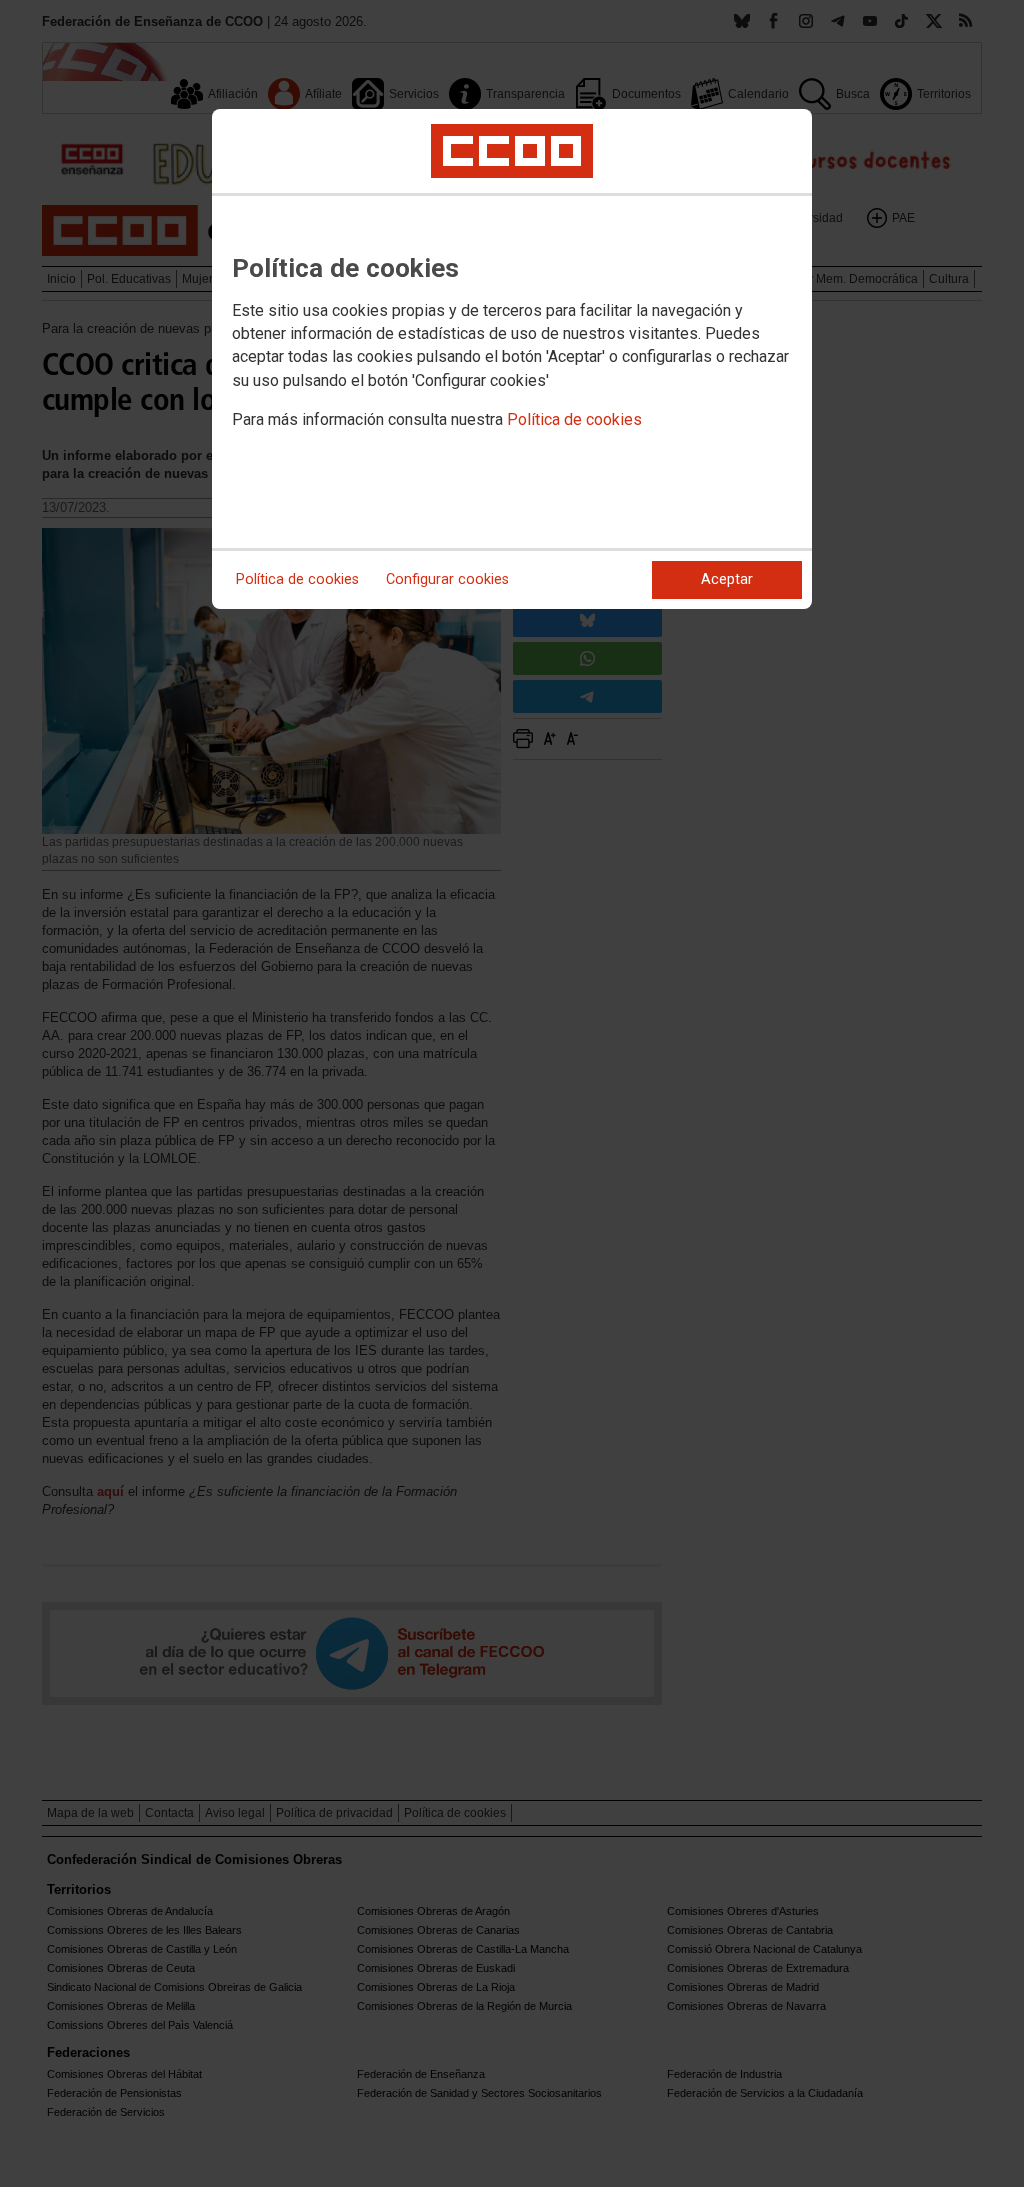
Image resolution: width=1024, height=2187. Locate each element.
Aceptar (727, 579)
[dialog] (512, 359)
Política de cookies (574, 419)
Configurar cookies (447, 579)
